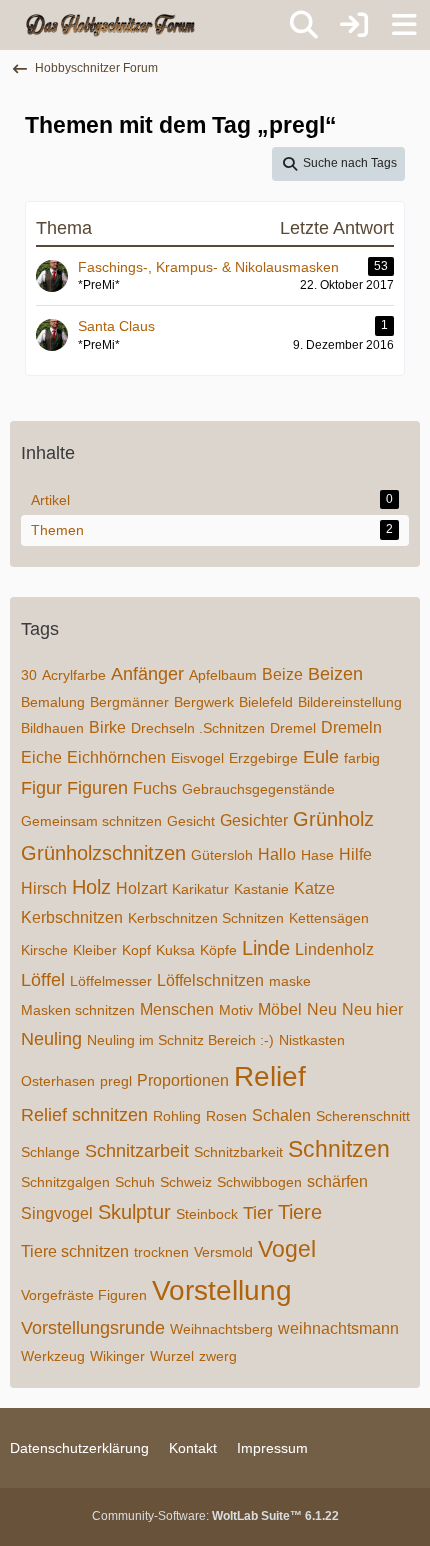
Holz (91, 887)
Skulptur (134, 1212)
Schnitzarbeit (137, 1151)
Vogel (287, 1249)
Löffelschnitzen (210, 980)
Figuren (97, 788)
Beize (282, 674)
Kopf (136, 950)
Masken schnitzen (78, 1010)
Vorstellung (222, 1290)
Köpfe (218, 950)
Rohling (177, 1116)
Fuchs (155, 788)
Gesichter (254, 820)
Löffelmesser (111, 981)
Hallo (277, 854)
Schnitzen (339, 1149)
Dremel (293, 728)
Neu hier (372, 1009)
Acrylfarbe (74, 675)
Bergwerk (204, 702)
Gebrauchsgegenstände (258, 789)
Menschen (177, 1009)
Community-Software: (215, 1516)
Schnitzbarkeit (238, 1152)
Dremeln (351, 727)
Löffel (43, 980)
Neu (322, 1009)
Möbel (280, 1009)
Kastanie (261, 889)
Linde (266, 948)
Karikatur (200, 889)
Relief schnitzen (84, 1115)
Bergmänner (129, 702)
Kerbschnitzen (72, 917)
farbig (362, 758)
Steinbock (207, 1214)
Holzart (141, 888)
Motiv (236, 1010)
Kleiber (95, 950)
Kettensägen (329, 918)
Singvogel (57, 1213)
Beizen (335, 674)
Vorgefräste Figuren (84, 1295)
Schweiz (186, 1182)
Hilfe (355, 854)
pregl (116, 1081)
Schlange (50, 1152)
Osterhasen (58, 1081)
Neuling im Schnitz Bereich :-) (180, 1040)
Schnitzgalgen (65, 1182)
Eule (321, 757)
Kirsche (44, 950)
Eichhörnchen (116, 757)
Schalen (281, 1115)
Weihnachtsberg (221, 1329)
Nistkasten (312, 1040)
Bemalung (53, 702)
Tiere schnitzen (75, 1251)
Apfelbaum (223, 675)
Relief (270, 1076)
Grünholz (333, 819)
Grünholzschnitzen (103, 853)
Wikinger (117, 1356)
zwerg (218, 1356)
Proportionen (183, 1080)
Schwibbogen (259, 1182)
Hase (317, 855)
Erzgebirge (263, 758)
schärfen (337, 1181)
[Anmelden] (354, 25)
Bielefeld (266, 702)
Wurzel (172, 1356)
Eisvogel (197, 758)
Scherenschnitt (363, 1116)
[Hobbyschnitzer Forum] (111, 25)
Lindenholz (334, 949)
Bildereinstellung (350, 702)
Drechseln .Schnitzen (198, 728)
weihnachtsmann (338, 1328)
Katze (314, 888)
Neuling (51, 1039)
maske (290, 981)
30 (29, 675)
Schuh (135, 1182)
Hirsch (44, 888)
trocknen (161, 1252)
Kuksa (175, 950)
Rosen (226, 1116)
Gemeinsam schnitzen (91, 821)
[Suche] (304, 25)
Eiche (41, 757)
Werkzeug (53, 1356)
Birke (107, 727)
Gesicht (191, 821)
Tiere (300, 1212)
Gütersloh (222, 855)
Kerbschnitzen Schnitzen (206, 918)
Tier (258, 1213)
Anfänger (147, 674)
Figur (41, 788)
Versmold (223, 1252)
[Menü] (404, 25)
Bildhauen (52, 728)
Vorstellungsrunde (93, 1328)
